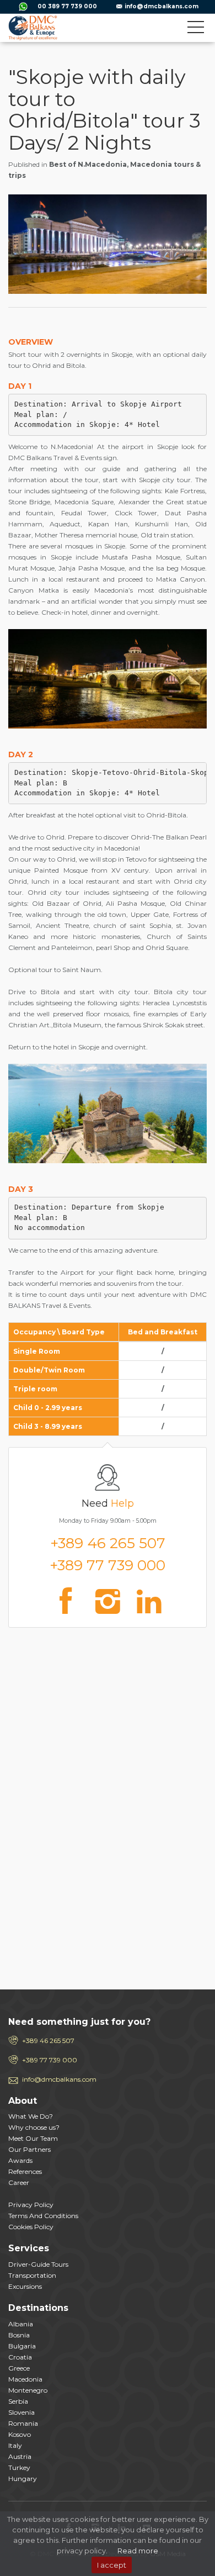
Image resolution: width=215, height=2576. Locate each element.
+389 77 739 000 (108, 1565)
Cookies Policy (31, 2227)
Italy (15, 2445)
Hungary (23, 2479)
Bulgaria (22, 2346)
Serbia (18, 2401)
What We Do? (31, 2116)
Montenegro (28, 2390)
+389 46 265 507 (108, 1543)
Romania (23, 2423)
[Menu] (196, 29)
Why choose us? (34, 2127)
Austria (20, 2456)
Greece (19, 2368)
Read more (138, 2551)
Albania (21, 2324)
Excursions (25, 2286)
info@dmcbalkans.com (162, 6)
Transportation (32, 2275)
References (25, 2171)
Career (19, 2182)
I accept (112, 2565)
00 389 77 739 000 (67, 6)
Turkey (19, 2467)
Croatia (20, 2357)
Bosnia (19, 2335)
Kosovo (20, 2434)
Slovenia (21, 2412)
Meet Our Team (33, 2138)
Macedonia (25, 2379)
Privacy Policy (31, 2205)
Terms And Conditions (43, 2216)
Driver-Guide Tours (38, 2264)
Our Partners (29, 2149)
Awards (20, 2160)
